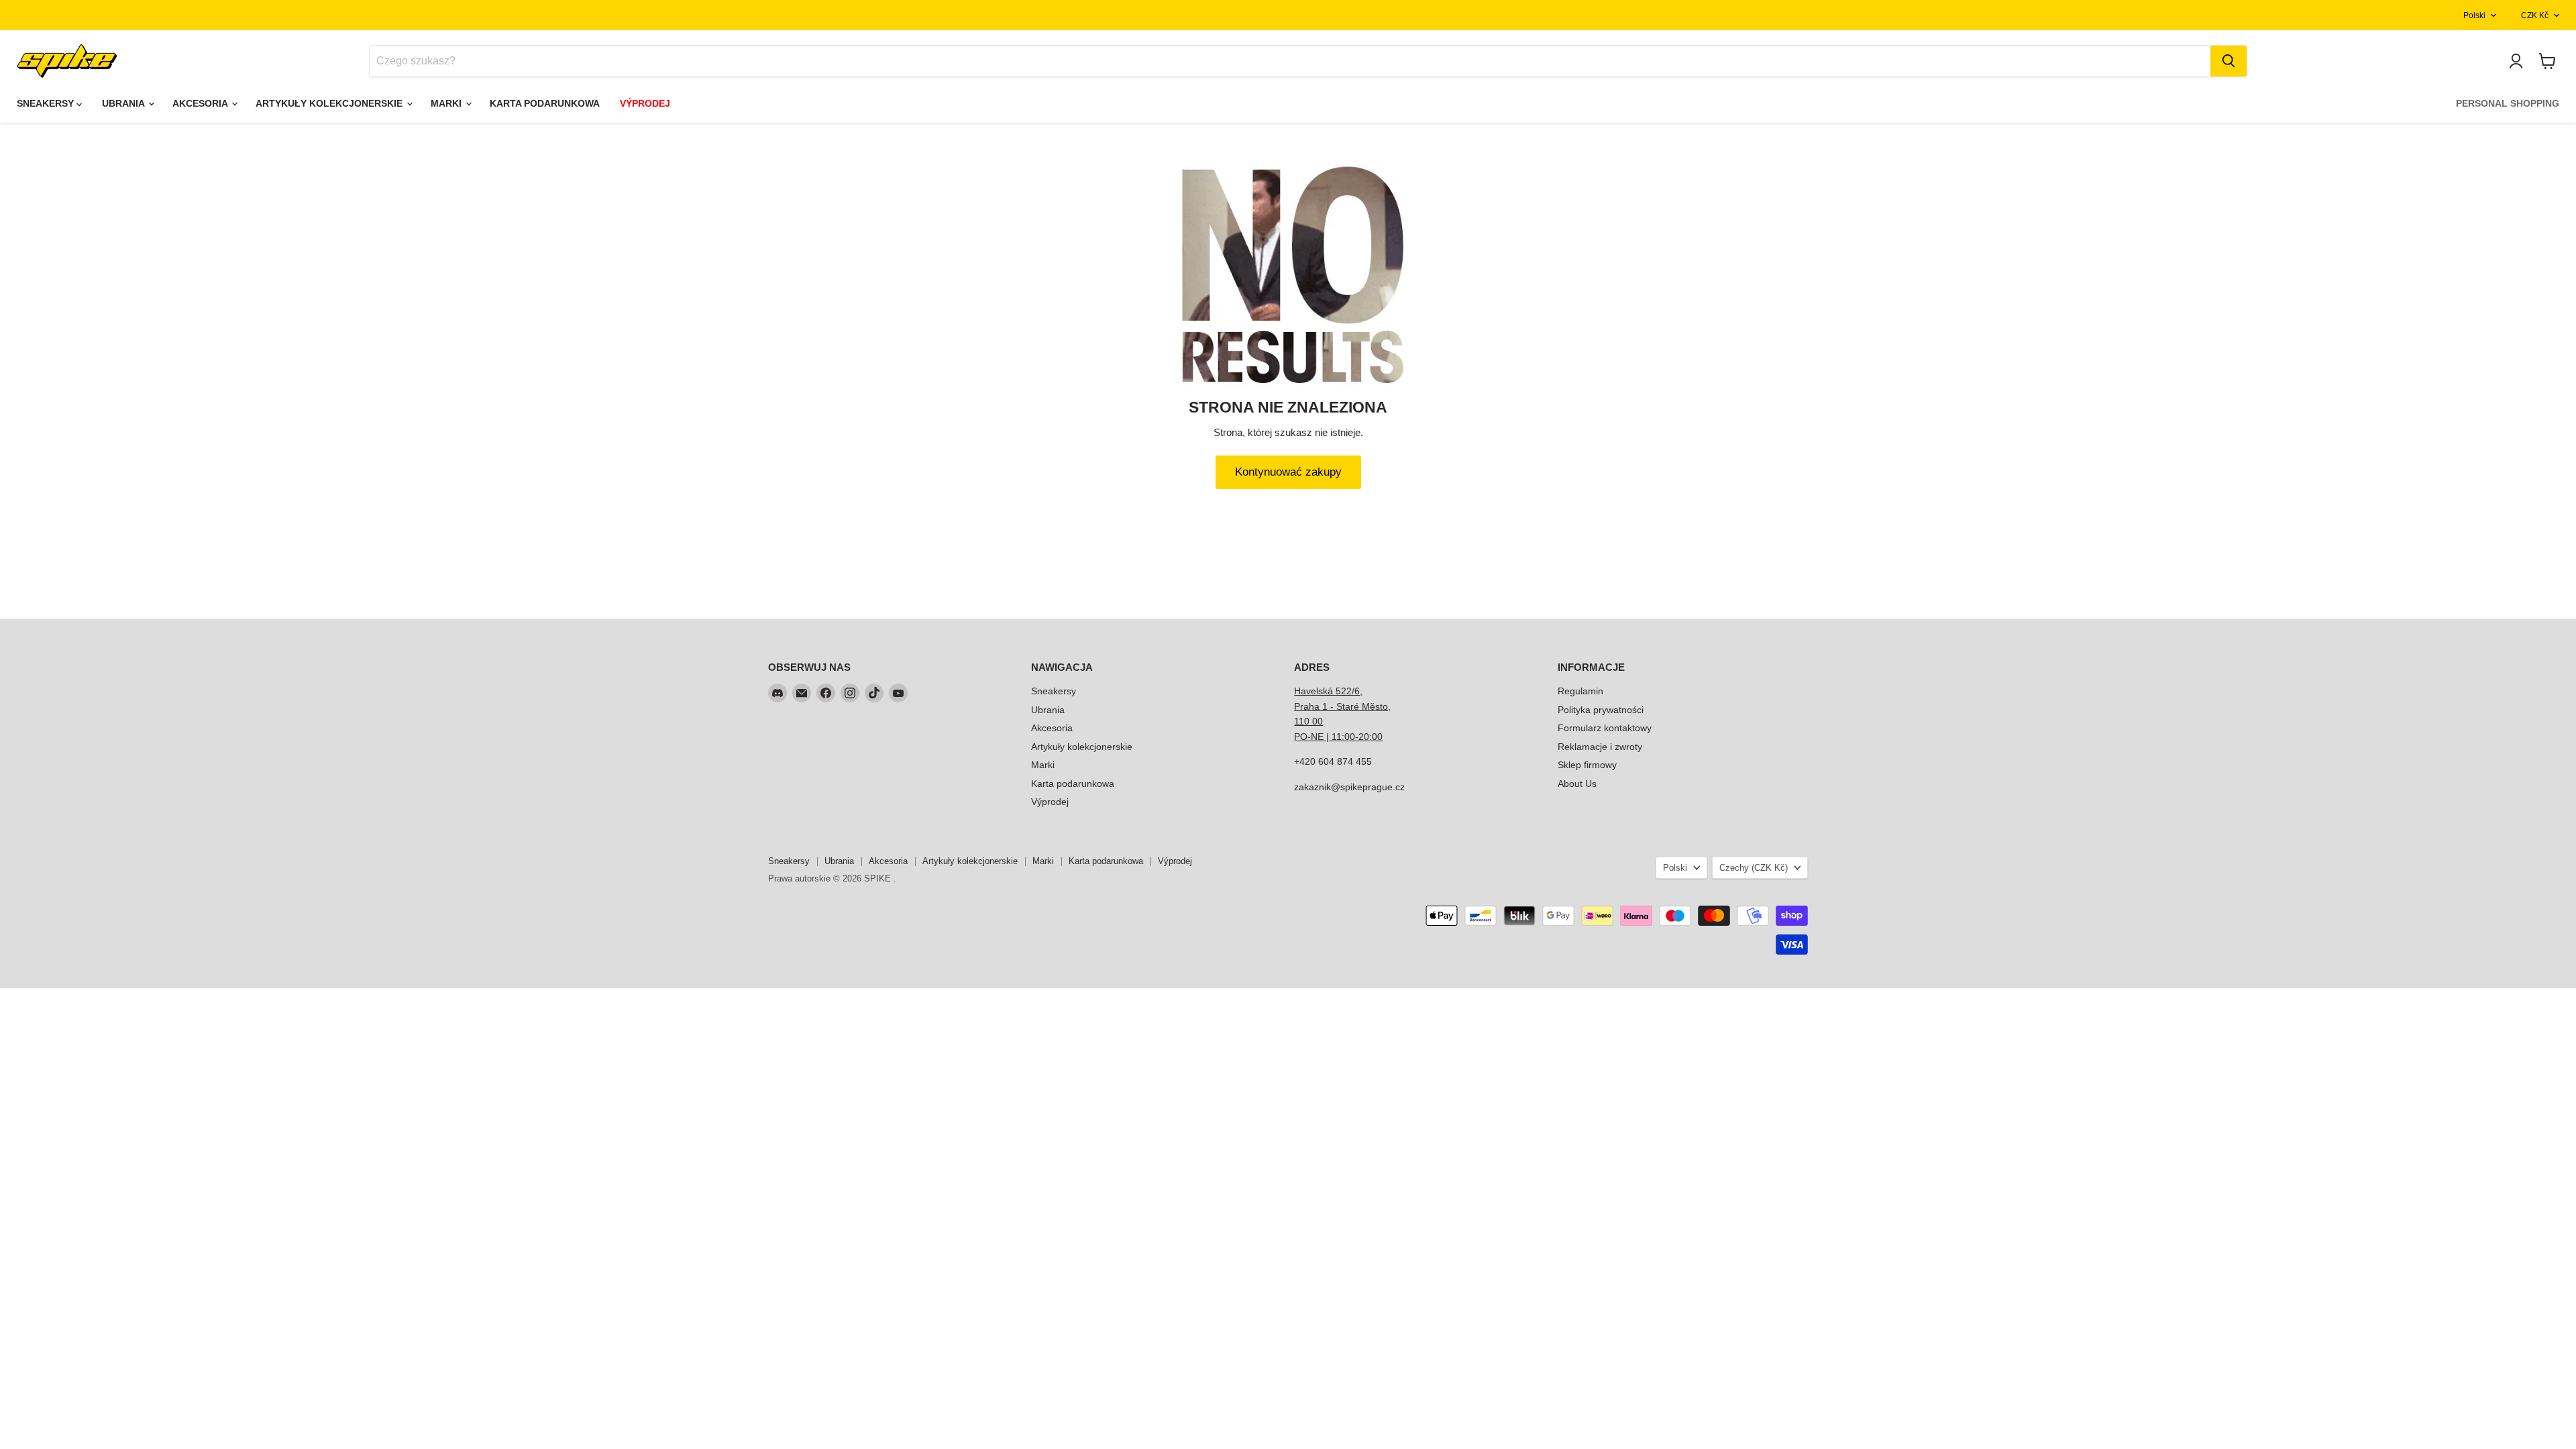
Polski (2474, 15)
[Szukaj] (2229, 61)
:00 (1376, 737)
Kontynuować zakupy (1288, 472)
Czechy (1754, 868)
